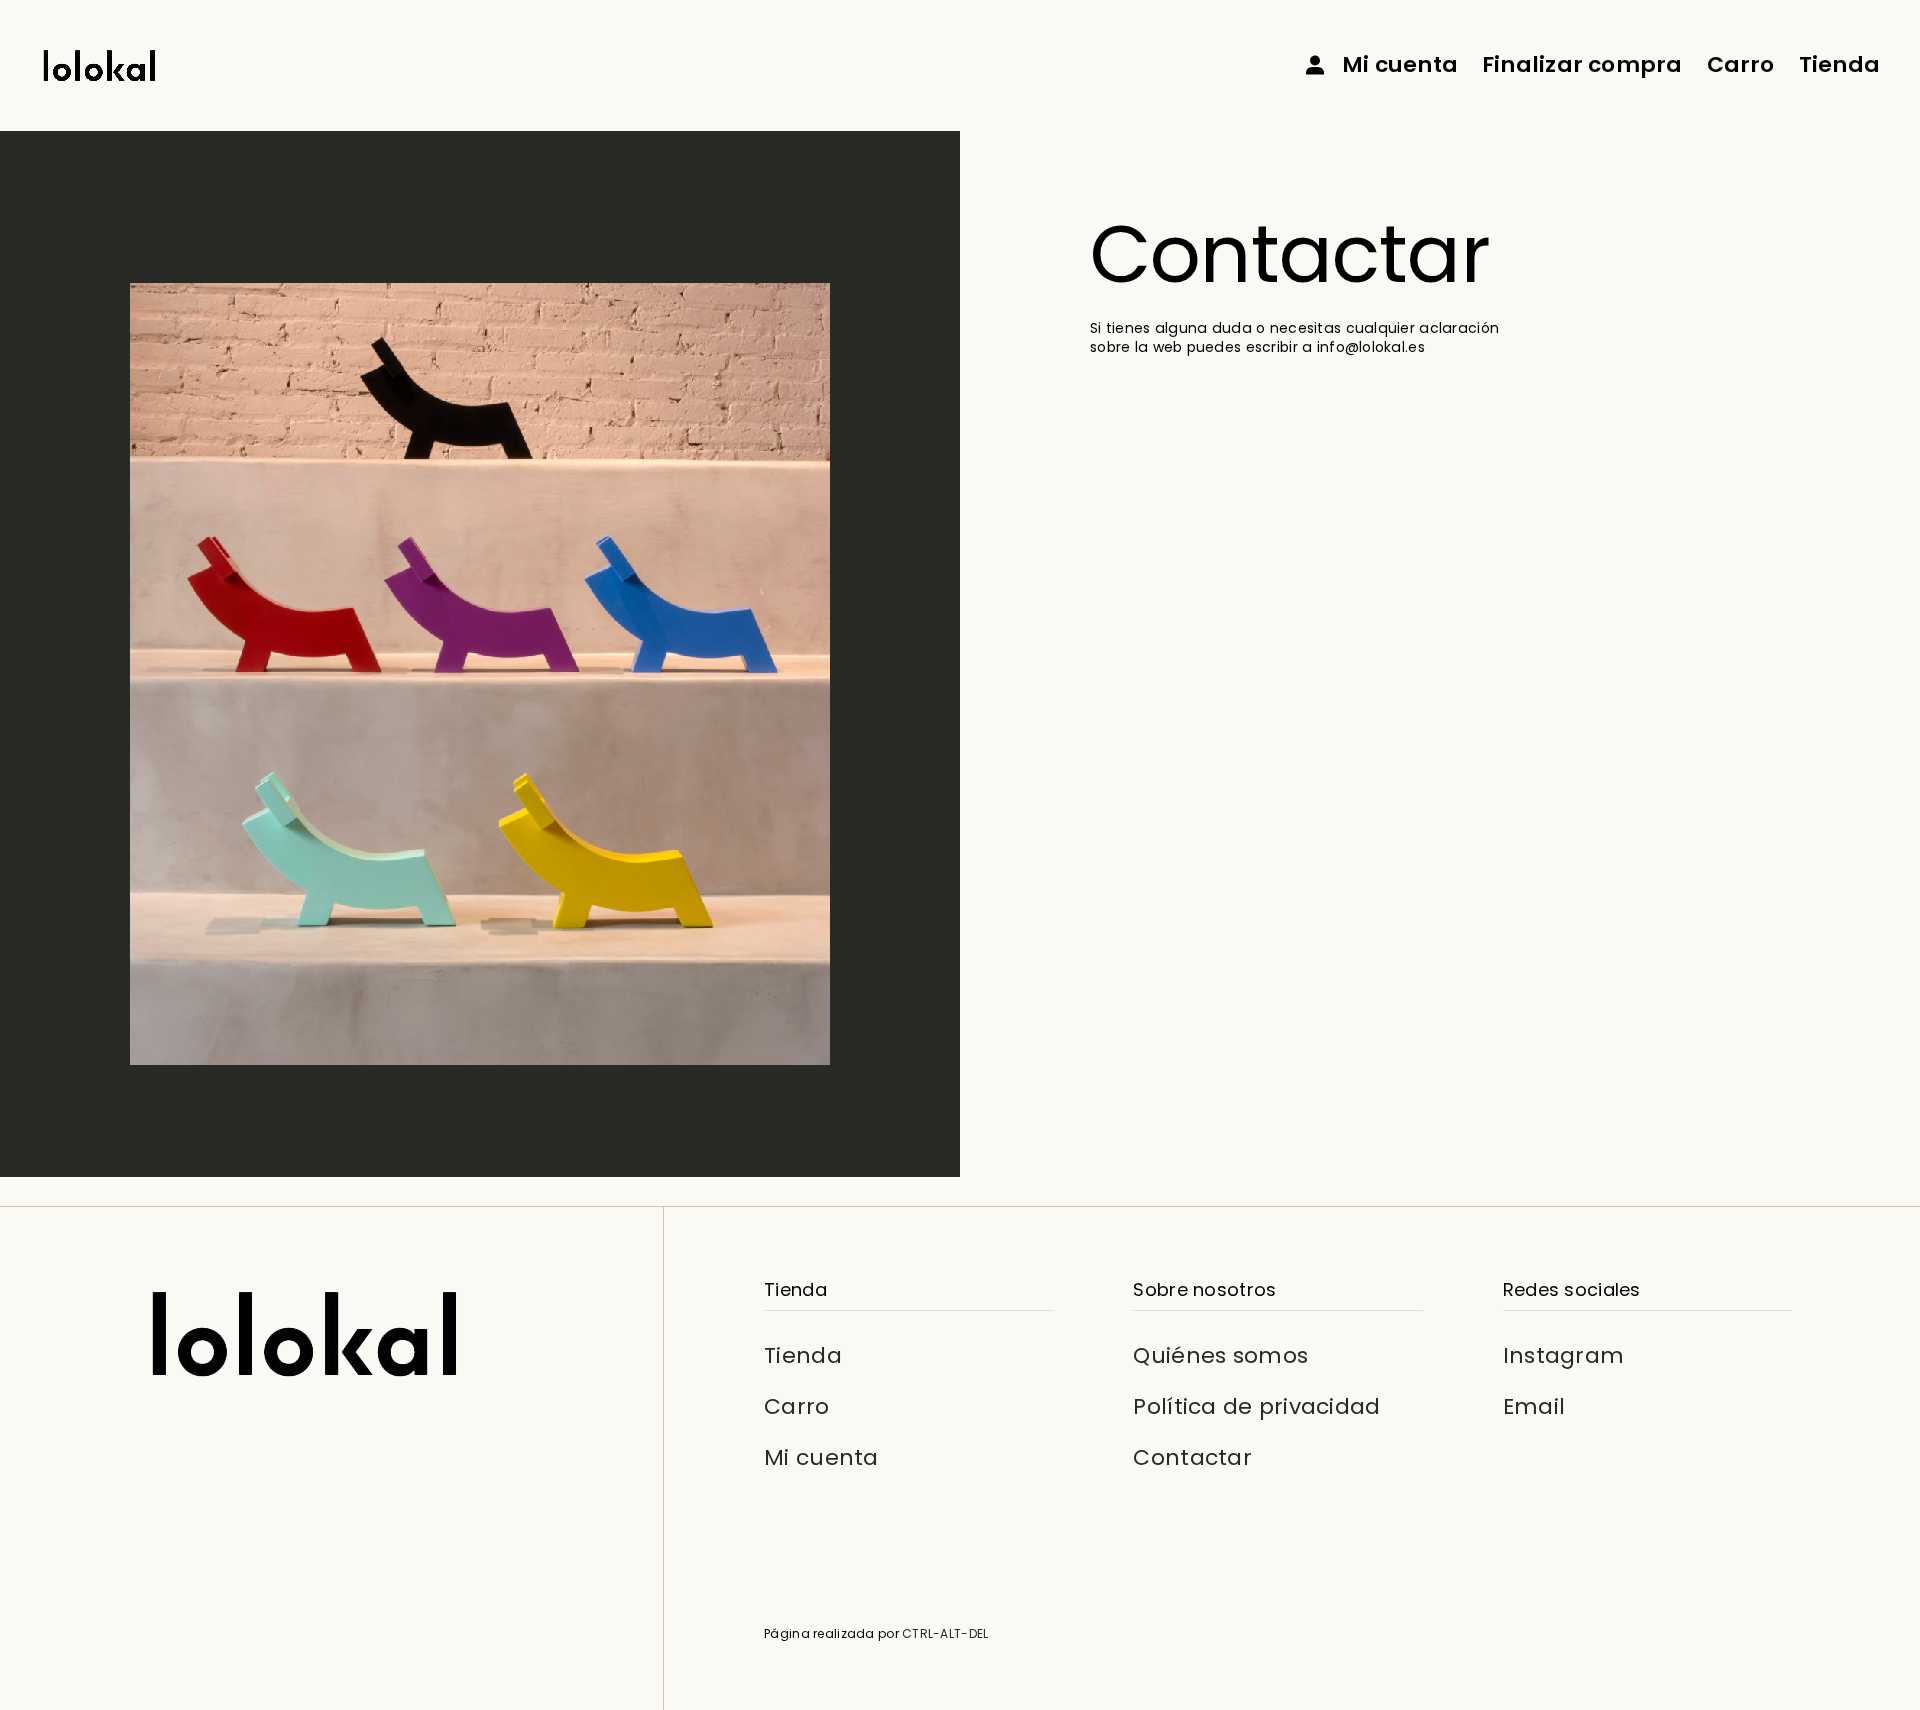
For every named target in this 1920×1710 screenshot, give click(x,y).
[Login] (1315, 65)
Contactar (1192, 1456)
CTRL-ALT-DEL (945, 1632)
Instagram (1564, 1355)
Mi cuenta (821, 1456)
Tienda (803, 1355)
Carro (796, 1406)
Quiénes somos (1220, 1355)
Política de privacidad (1256, 1406)
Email (1534, 1406)
